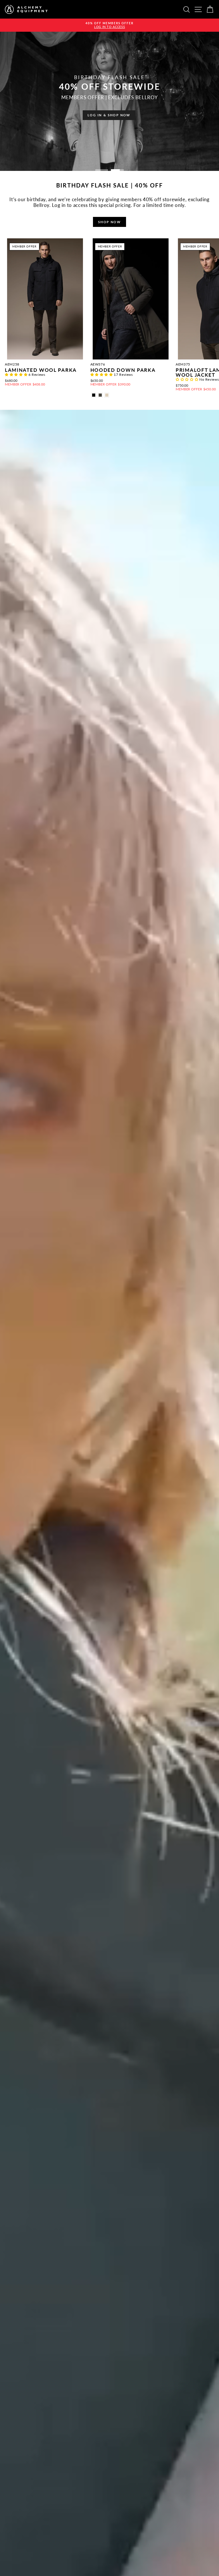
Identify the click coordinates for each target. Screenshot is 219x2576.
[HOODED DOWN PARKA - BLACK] (94, 395)
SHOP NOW (109, 222)
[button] (17, 375)
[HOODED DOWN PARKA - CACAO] (100, 395)
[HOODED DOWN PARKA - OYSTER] (107, 395)
